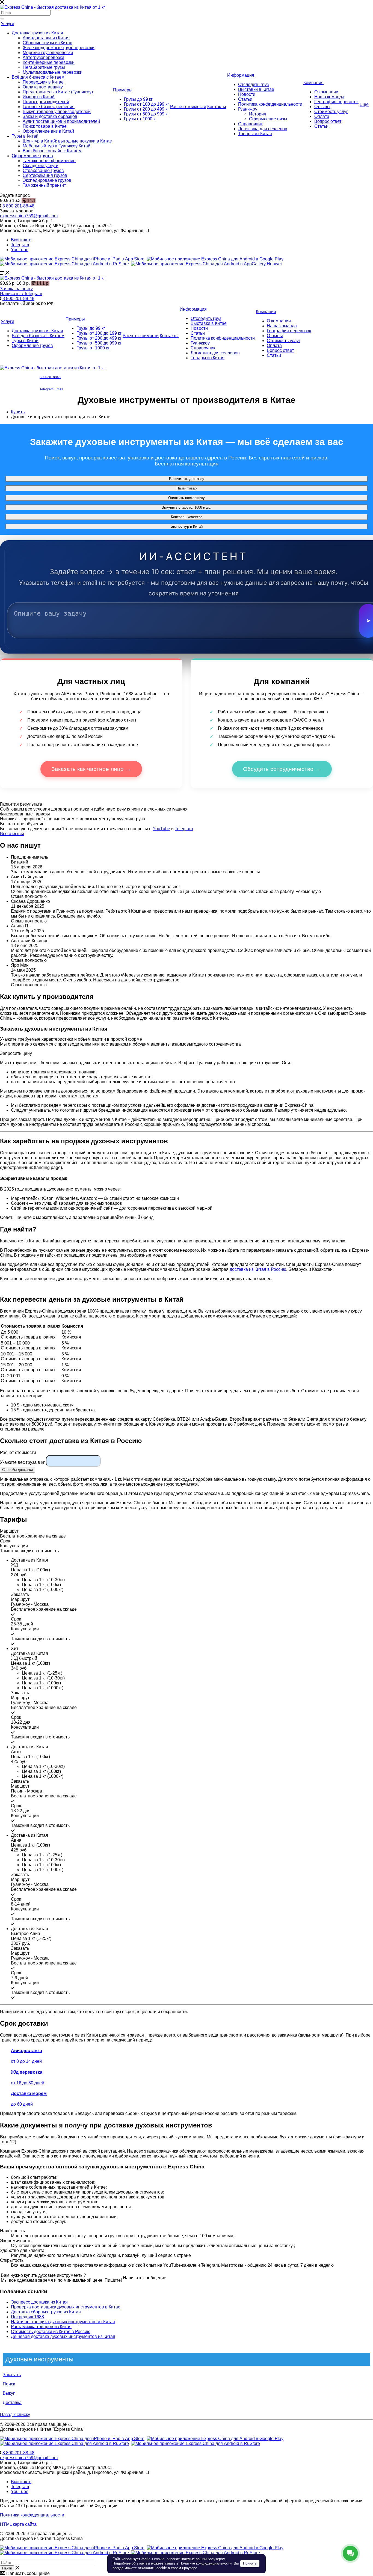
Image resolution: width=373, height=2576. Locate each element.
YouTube (20, 250)
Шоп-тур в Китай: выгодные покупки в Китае (67, 141)
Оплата (322, 116)
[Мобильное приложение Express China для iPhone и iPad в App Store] (72, 2439)
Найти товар (187, 488)
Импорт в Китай (39, 97)
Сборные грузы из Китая (48, 43)
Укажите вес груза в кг (22, 1462)
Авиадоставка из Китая (46, 38)
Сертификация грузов (45, 175)
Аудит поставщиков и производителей (61, 121)
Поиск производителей (46, 102)
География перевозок (336, 102)
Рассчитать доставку (187, 479)
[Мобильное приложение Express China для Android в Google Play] (215, 2439)
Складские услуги (41, 166)
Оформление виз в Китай (48, 131)
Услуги (8, 24)
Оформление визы (268, 119)
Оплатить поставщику (187, 498)
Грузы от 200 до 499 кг (146, 109)
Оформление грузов (32, 156)
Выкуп (9, 2393)
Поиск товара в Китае (45, 126)
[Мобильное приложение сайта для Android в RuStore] (64, 264)
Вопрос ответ (328, 121)
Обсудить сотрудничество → (282, 769)
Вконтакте (21, 240)
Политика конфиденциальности (270, 104)
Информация (241, 75)
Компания (313, 83)
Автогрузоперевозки (43, 57)
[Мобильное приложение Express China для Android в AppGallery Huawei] (196, 2443)
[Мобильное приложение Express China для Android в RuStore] (64, 2443)
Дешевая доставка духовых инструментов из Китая (63, 2336)
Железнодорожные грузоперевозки (59, 48)
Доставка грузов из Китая (37, 33)
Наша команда (329, 97)
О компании (326, 92)
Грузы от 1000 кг (140, 119)
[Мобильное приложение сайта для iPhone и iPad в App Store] (72, 259)
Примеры (123, 90)
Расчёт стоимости (188, 107)
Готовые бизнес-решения (49, 107)
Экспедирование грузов (47, 180)
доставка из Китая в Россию (258, 1269)
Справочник (250, 124)
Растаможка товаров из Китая (41, 2327)
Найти (7, 2568)
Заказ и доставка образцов (50, 116)
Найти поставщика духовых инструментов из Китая (63, 2322)
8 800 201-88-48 (18, 206)
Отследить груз (253, 84)
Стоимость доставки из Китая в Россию (51, 2332)
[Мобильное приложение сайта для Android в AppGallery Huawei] (206, 264)
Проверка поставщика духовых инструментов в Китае (66, 2307)
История (258, 114)
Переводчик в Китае (43, 82)
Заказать (12, 2375)
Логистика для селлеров (263, 129)
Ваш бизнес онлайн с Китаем (52, 151)
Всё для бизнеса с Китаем (38, 77)
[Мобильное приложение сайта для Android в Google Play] (215, 259)
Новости (247, 94)
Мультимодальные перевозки (53, 72)
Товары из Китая (255, 134)
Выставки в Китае (256, 89)
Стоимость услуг (331, 112)
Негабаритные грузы (44, 67)
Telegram (20, 245)
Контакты (217, 107)
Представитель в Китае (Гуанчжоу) (58, 92)
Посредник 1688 (27, 2317)
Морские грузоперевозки (48, 53)
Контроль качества (187, 517)
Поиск (9, 2384)
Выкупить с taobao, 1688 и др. (187, 507)
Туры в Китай (25, 136)
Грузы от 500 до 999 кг (146, 114)
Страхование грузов (43, 170)
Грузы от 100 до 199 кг (146, 104)
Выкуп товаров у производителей (57, 112)
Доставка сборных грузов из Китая (46, 2312)
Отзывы (322, 107)
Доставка (12, 2403)
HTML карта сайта (18, 2524)
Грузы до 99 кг (138, 99)
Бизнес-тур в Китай (187, 526)
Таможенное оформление (49, 161)
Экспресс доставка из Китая (39, 2302)
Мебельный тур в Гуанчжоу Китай (57, 146)
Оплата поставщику (43, 87)
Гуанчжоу (248, 109)
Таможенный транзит (44, 185)
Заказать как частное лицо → (91, 769)
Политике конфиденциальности (205, 2563)
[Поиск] (2, 19)
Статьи (245, 99)
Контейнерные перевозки (49, 62)
